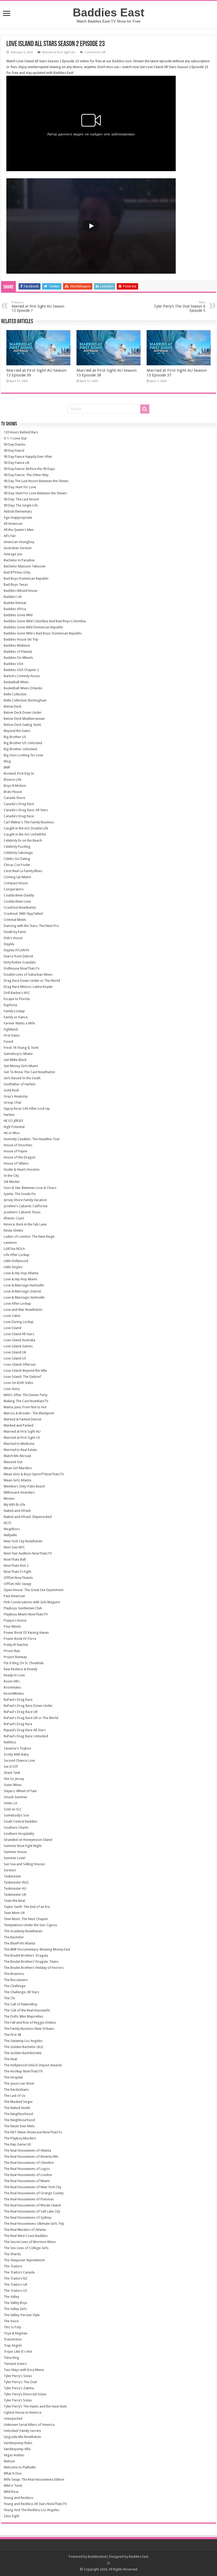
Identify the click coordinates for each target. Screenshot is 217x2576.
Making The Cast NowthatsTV (26, 1401)
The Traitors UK (15, 2284)
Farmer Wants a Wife (19, 1023)
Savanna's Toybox (17, 1748)
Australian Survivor (18, 548)
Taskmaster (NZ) (16, 1882)
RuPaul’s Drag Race (18, 1724)
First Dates (12, 1035)
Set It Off (11, 1767)
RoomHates (12, 1687)
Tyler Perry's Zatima (19, 2388)
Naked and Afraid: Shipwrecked (28, 1517)
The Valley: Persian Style (22, 2315)
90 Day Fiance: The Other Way (26, 475)
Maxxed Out (13, 1462)
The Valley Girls (15, 2309)
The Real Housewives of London (28, 2175)
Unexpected (13, 2419)
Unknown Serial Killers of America (29, 2425)
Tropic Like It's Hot (18, 2351)
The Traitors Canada (19, 2272)
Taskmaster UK (15, 1895)
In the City (11, 1176)
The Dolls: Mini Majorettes (23, 2016)
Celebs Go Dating (17, 859)
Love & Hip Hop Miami (20, 1279)
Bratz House (13, 792)
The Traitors (13, 2266)
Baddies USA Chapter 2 (21, 670)
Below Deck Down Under (23, 712)
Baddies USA (13, 664)
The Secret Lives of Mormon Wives (30, 2242)
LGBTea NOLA (14, 1249)
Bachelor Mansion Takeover (25, 566)
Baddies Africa (15, 609)
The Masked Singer (18, 2102)
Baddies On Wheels (18, 658)
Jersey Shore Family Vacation (25, 1200)
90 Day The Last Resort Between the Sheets (36, 481)
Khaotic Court (14, 1218)
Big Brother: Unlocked (20, 749)
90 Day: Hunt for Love (20, 487)
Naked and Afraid (17, 1511)
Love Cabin (12, 1316)
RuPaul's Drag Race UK (21, 1712)
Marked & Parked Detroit (22, 1419)
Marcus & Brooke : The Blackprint (29, 1413)
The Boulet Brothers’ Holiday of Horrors (34, 1968)
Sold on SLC (13, 1809)
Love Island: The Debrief (22, 1377)
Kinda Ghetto (13, 1230)
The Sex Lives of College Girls (26, 2248)
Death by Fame (15, 932)
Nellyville (10, 1535)
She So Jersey (14, 1779)
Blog (7, 761)
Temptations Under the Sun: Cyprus (30, 1925)
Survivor (10, 1870)
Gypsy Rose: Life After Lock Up (27, 1109)
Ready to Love (14, 1675)
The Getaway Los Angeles (23, 2041)
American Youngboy (19, 542)
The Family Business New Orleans (29, 2029)
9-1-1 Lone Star (15, 438)
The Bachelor (14, 1937)
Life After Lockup (17, 1255)
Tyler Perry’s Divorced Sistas (25, 2394)
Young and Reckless (19, 2498)
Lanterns (10, 1243)
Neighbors (12, 1529)
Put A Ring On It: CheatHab (24, 1663)
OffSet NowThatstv (18, 1578)
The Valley (11, 2297)
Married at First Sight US (22, 1438)
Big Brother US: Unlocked (23, 743)
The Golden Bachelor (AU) (23, 2047)
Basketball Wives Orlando (23, 688)
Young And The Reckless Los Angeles (31, 2510)
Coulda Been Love (17, 901)
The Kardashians (16, 2089)
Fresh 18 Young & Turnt (21, 1048)
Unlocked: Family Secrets (22, 2431)
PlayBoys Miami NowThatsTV (26, 1614)
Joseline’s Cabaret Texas (22, 1212)
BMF (7, 767)
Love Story (12, 1389)
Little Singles (13, 1267)
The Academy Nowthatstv (23, 1931)
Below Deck (13, 706)
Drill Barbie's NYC (17, 993)
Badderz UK (13, 597)
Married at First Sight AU (59, 52)
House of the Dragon (20, 1157)
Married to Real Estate (20, 1450)
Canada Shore (14, 798)
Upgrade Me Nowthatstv (22, 2437)
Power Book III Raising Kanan (26, 1633)
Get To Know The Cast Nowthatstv (29, 1072)
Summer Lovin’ (15, 1858)
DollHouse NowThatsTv (22, 968)
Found (8, 1041)
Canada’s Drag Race (19, 816)
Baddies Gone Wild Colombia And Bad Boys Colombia (45, 621)
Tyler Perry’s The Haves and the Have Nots (35, 2406)
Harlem (9, 1115)
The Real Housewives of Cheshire (29, 2163)
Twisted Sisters (15, 2364)
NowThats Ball (15, 1559)
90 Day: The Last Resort (21, 499)
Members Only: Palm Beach (24, 1486)
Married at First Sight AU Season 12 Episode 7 (38, 307)
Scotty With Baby (16, 1754)
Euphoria (10, 1005)
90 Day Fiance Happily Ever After (28, 457)
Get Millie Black (15, 1060)
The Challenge (15, 1986)
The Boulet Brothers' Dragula (26, 1955)
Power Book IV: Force (20, 1639)
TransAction (13, 2339)
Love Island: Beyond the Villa (25, 1371)
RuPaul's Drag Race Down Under (28, 1706)
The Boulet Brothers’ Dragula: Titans (31, 1962)
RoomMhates (14, 1693)
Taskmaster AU (15, 1888)
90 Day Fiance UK (17, 463)
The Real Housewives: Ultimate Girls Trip (34, 2224)
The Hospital (13, 2077)
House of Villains (16, 1163)
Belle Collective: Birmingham (25, 700)
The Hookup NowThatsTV (23, 2071)
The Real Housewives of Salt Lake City (32, 2211)
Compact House (16, 883)
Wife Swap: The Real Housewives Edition (34, 2479)
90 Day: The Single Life (21, 505)
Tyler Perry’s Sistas (18, 2400)
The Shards (12, 2254)
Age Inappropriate (18, 518)
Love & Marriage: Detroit (22, 1291)
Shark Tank (12, 1773)
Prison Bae (12, 1651)
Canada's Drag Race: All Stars (26, 810)
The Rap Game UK (17, 2144)
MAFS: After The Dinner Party (26, 1395)
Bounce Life (13, 780)
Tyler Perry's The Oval (20, 2382)
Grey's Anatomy (16, 1096)
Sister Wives (13, 1785)
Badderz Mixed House (21, 591)
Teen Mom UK (14, 1913)
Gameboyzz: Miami (18, 1054)
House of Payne (15, 1151)
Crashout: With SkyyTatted (23, 914)
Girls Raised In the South (22, 1078)
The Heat (10, 2059)
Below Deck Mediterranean (24, 719)
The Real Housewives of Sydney (28, 2217)
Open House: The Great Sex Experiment (34, 1590)
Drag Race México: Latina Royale (28, 987)
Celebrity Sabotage (18, 853)
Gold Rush (11, 1090)
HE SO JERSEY (13, 1121)
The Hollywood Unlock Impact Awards (33, 2065)
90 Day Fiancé (14, 450)
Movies (9, 1498)
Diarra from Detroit (18, 956)
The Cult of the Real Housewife (27, 2010)
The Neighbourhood (19, 2120)
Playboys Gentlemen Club (23, 1608)
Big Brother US (15, 737)
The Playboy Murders (20, 2138)
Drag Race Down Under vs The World (32, 981)
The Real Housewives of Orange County (34, 2193)
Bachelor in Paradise (19, 560)
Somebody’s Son (16, 1815)
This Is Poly (12, 2327)
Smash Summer (15, 1797)
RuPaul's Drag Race (18, 1700)
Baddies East (108, 12)
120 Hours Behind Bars (21, 432)
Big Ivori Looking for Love (23, 755)
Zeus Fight (12, 2516)
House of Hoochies (18, 1145)
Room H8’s (12, 1681)
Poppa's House (15, 1620)
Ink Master (12, 1182)
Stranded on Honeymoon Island (28, 1840)
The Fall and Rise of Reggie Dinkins (30, 2022)
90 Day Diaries (15, 444)
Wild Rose (11, 2492)
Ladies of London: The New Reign (29, 1236)
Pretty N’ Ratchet (16, 1645)
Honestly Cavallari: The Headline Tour (32, 1139)
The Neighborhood (18, 2114)
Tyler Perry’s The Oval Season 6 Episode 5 (180, 307)
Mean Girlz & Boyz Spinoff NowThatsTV (34, 1474)
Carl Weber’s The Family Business (29, 822)
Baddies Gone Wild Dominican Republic (33, 627)
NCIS (8, 1523)
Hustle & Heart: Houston (22, 1169)
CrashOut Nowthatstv (20, 907)
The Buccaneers (16, 1980)
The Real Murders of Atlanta (25, 2230)
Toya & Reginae (15, 2333)
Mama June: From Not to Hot (25, 1407)
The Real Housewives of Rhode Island (32, 2205)
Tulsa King (11, 2358)
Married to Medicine (19, 1444)
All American (13, 524)
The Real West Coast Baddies (26, 2236)
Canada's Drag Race (19, 804)
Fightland (11, 1029)
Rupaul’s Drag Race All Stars (25, 1730)
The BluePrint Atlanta (19, 1943)
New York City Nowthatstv (23, 1541)
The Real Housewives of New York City (32, 2187)
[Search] (145, 409)
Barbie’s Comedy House (22, 676)
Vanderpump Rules (18, 2443)
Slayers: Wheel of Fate (20, 1791)
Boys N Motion (15, 786)
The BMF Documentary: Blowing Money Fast (37, 1949)
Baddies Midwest (17, 645)
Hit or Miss (12, 1133)
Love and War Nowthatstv (23, 1310)
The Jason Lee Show (19, 2083)
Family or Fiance (16, 1017)
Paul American (14, 1596)
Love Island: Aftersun (20, 1364)
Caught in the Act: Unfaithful (25, 834)
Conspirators (14, 889)
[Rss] (109, 2563)
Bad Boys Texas (16, 585)
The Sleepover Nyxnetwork (24, 2260)
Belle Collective (15, 694)
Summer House (15, 1852)
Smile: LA (10, 1803)
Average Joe (13, 554)
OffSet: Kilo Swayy (17, 1584)
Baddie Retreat (15, 603)
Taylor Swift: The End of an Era (27, 1907)
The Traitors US (15, 2291)
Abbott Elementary (18, 511)
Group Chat (12, 1102)
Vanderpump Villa (17, 2449)
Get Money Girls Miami (21, 1066)
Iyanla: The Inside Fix (20, 1194)
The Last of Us (15, 2096)
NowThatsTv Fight (17, 1572)
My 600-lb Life (14, 1505)
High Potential (14, 1127)
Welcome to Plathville (20, 2467)
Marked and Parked (19, 1425)
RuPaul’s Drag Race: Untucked (26, 1736)
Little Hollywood (16, 1261)
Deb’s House (13, 938)
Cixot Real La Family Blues (23, 871)
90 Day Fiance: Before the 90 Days (29, 469)
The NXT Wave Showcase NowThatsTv (33, 2132)
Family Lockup (14, 1011)
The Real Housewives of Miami (27, 2181)
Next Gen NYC (14, 1547)
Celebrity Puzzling (17, 847)
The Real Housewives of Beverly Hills (31, 2157)
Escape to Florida (17, 999)
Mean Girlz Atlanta (17, 1480)
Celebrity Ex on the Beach (23, 840)
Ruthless (10, 1742)
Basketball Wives (16, 682)
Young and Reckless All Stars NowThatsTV (35, 2504)
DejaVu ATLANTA (16, 950)
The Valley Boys (15, 2303)
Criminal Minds (15, 920)
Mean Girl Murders (18, 1468)
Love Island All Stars (19, 1334)
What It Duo (13, 2473)
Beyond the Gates (17, 731)
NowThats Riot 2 (16, 1565)
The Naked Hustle (17, 2108)
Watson (9, 2461)
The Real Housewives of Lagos (27, 2169)
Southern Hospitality (19, 1834)
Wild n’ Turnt (13, 2486)
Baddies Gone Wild (18, 615)
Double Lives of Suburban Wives (28, 974)
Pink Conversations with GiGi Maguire (32, 1602)
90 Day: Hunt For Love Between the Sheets (35, 493)
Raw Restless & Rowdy (21, 1669)
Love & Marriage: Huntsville (24, 1297)
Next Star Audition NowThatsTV (28, 1553)
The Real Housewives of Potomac (29, 2199)
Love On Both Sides (18, 1383)
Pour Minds (12, 1626)
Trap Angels (13, 2345)
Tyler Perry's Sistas (18, 2376)
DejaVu (9, 944)
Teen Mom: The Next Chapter (26, 1919)
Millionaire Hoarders (19, 1492)
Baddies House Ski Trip (21, 639)
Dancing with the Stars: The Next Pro (31, 926)
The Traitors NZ (16, 2278)
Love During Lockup (19, 1322)
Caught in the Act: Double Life (26, 828)
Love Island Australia (19, 1340)
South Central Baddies (21, 1821)
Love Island (12, 1328)
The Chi (9, 1998)
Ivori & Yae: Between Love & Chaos (30, 1188)
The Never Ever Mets (19, 2126)
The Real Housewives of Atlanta (27, 2150)
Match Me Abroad (17, 1456)
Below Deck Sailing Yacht (22, 725)
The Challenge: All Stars (21, 1992)
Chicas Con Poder (17, 865)
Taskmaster (12, 1876)
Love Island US (15, 1358)
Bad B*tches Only (17, 572)
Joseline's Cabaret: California (26, 1206)
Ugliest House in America (22, 2412)
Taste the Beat (14, 1901)
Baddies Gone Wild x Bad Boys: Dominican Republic (43, 633)
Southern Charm (16, 1827)
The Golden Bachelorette (23, 2053)
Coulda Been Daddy (19, 895)
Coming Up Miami (17, 877)
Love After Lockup (17, 1303)
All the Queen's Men (19, 530)
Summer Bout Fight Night (23, 1846)
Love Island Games (18, 1346)
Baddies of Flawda (18, 652)
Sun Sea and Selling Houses (24, 1864)
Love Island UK (15, 1352)
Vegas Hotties (14, 2455)
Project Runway (15, 1657)
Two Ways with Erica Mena (24, 2370)
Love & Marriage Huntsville (24, 1285)
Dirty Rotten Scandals (20, 962)
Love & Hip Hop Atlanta (21, 1273)
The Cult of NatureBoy (21, 2004)
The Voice (11, 2321)
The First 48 (12, 2035)
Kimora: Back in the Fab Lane (25, 1224)
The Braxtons (14, 1974)
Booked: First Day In (19, 773)
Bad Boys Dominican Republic (26, 578)
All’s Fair (10, 536)
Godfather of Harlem (20, 1084)
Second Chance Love (19, 1760)
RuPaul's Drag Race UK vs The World (31, 1718)
